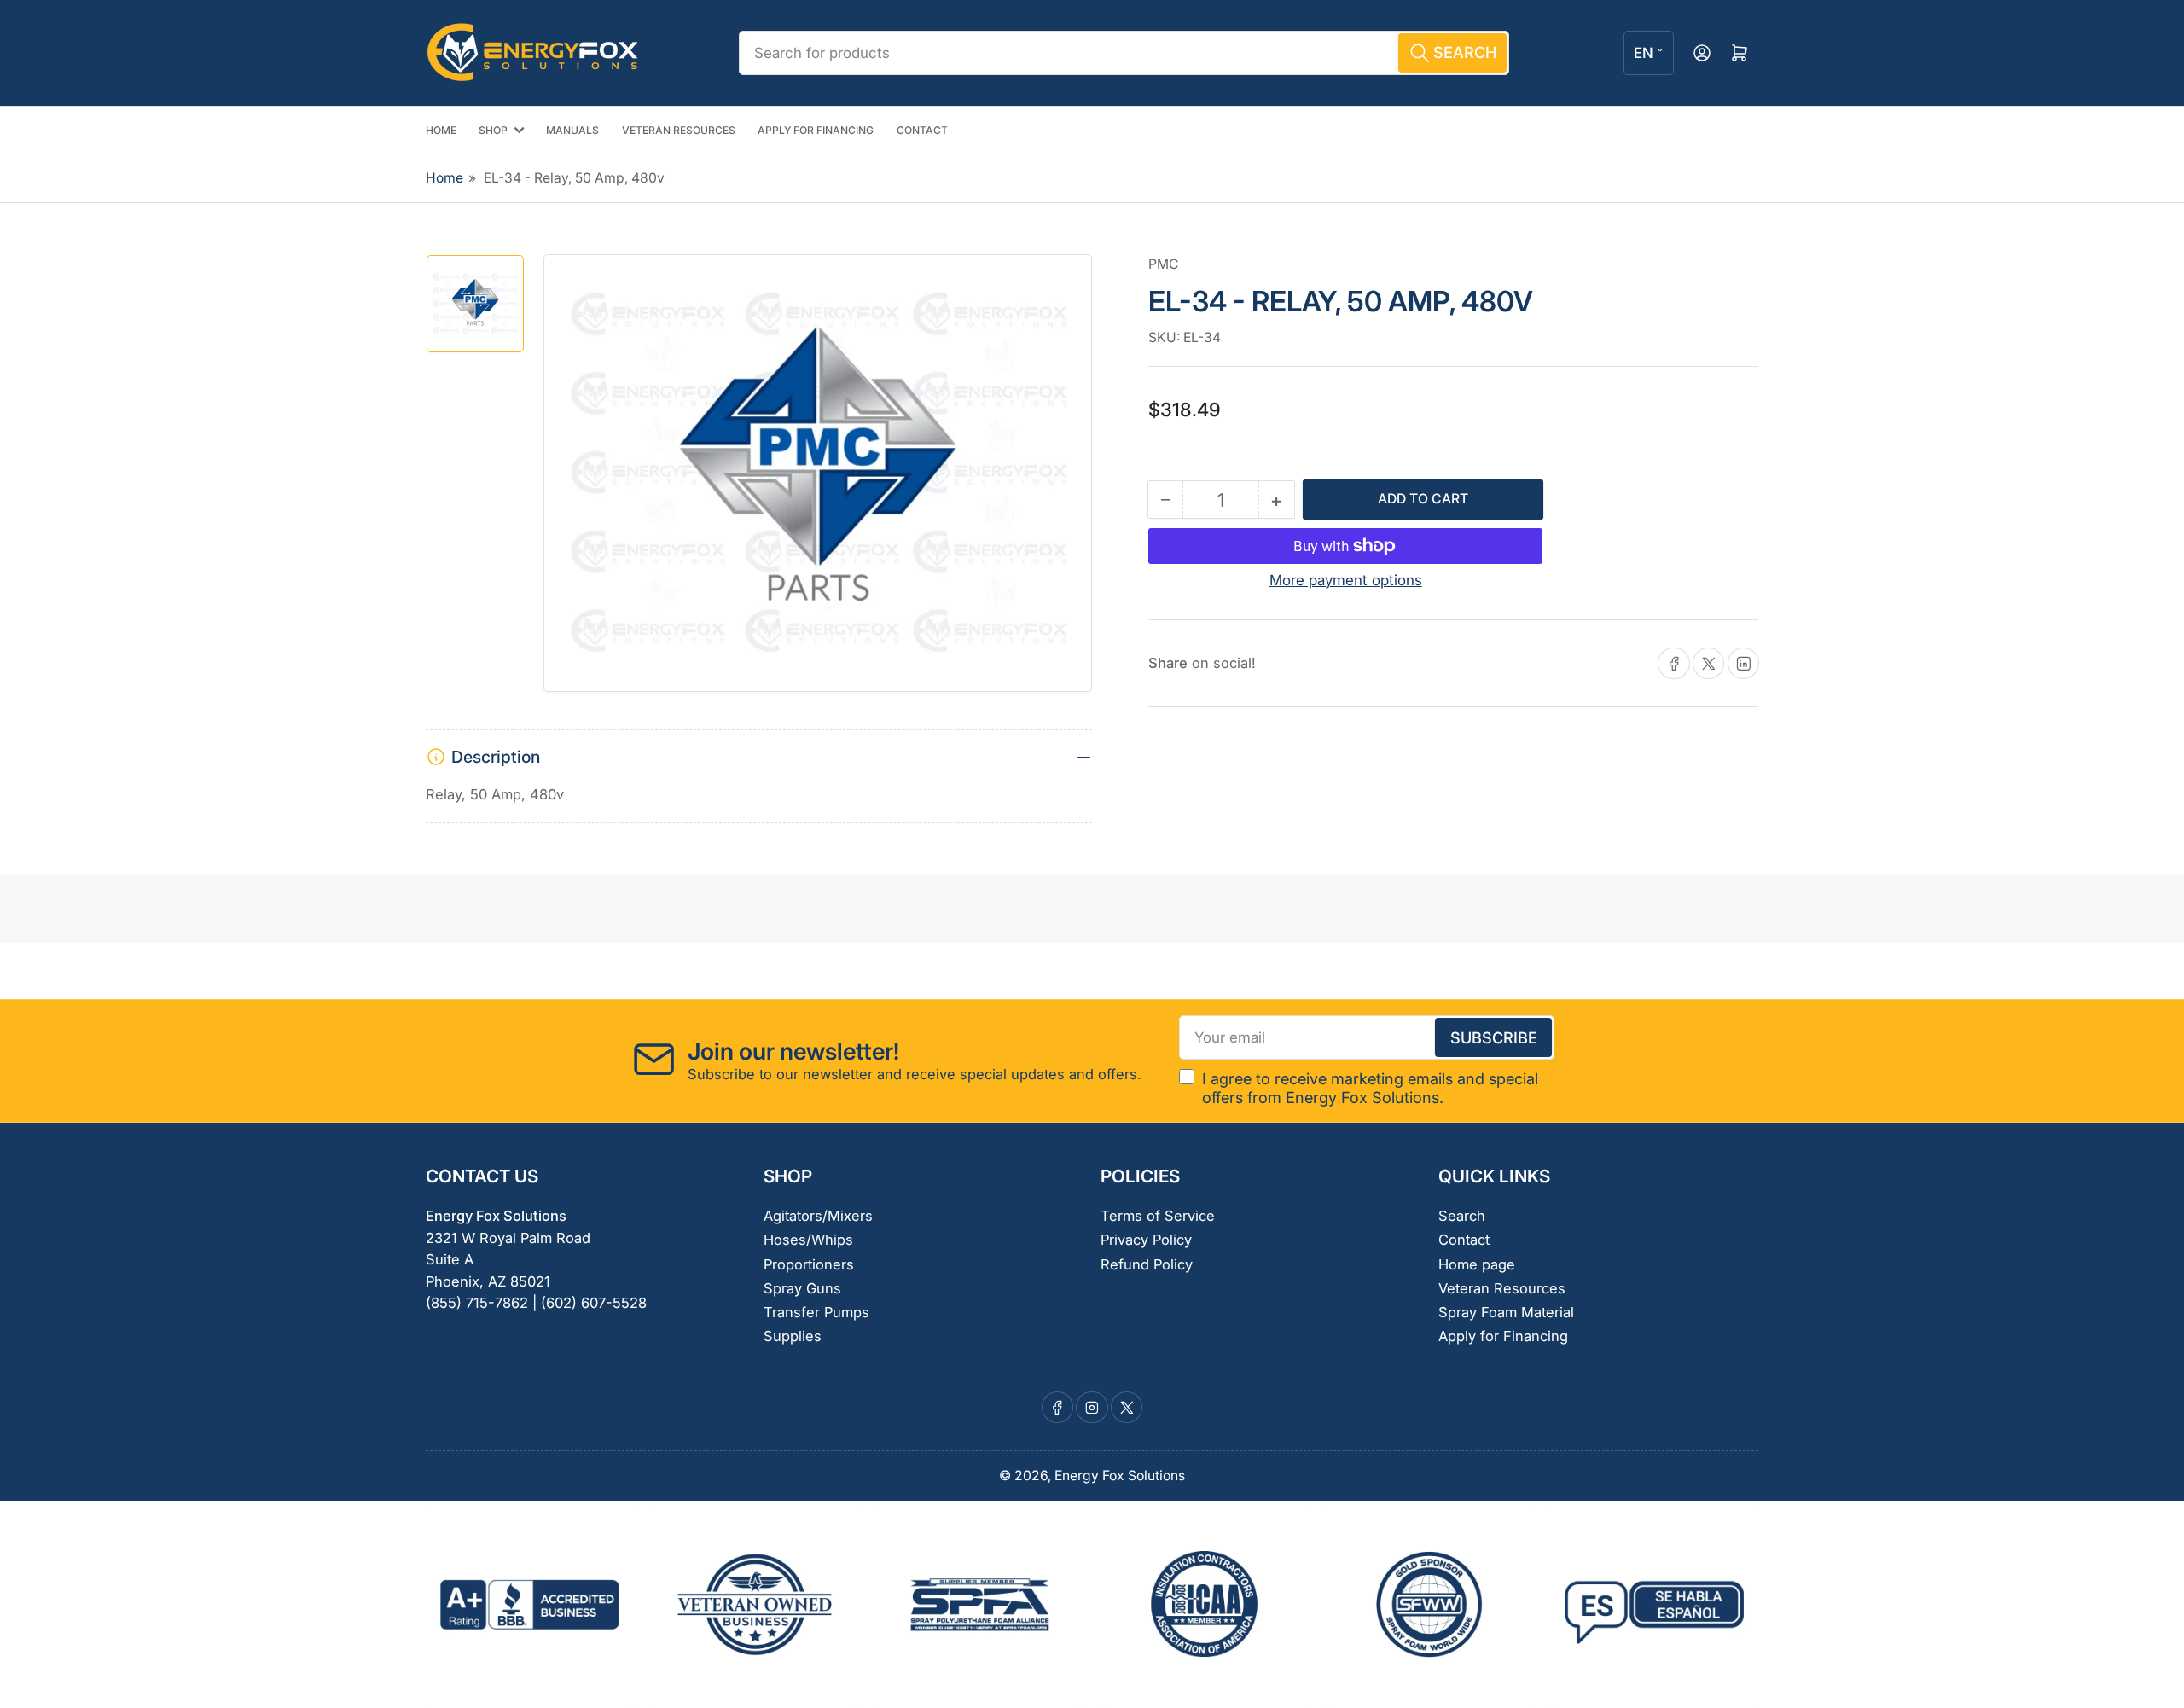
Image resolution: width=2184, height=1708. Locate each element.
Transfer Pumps (816, 1312)
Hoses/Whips (808, 1240)
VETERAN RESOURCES (679, 130)
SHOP (493, 130)
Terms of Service (1158, 1216)
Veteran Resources (1502, 1288)
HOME (441, 130)
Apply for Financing (1503, 1336)
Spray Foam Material (1506, 1312)
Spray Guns (802, 1288)
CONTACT (922, 130)
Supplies (793, 1336)
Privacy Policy (1146, 1240)
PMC (1163, 264)
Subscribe (1494, 1037)
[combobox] (1124, 53)
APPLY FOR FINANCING (816, 130)
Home (444, 178)
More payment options (1346, 580)
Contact (1464, 1240)
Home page (1477, 1264)
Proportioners (809, 1264)
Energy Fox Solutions (1120, 1476)
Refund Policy (1147, 1264)
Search (1462, 1216)
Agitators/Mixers (818, 1216)
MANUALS (572, 130)
